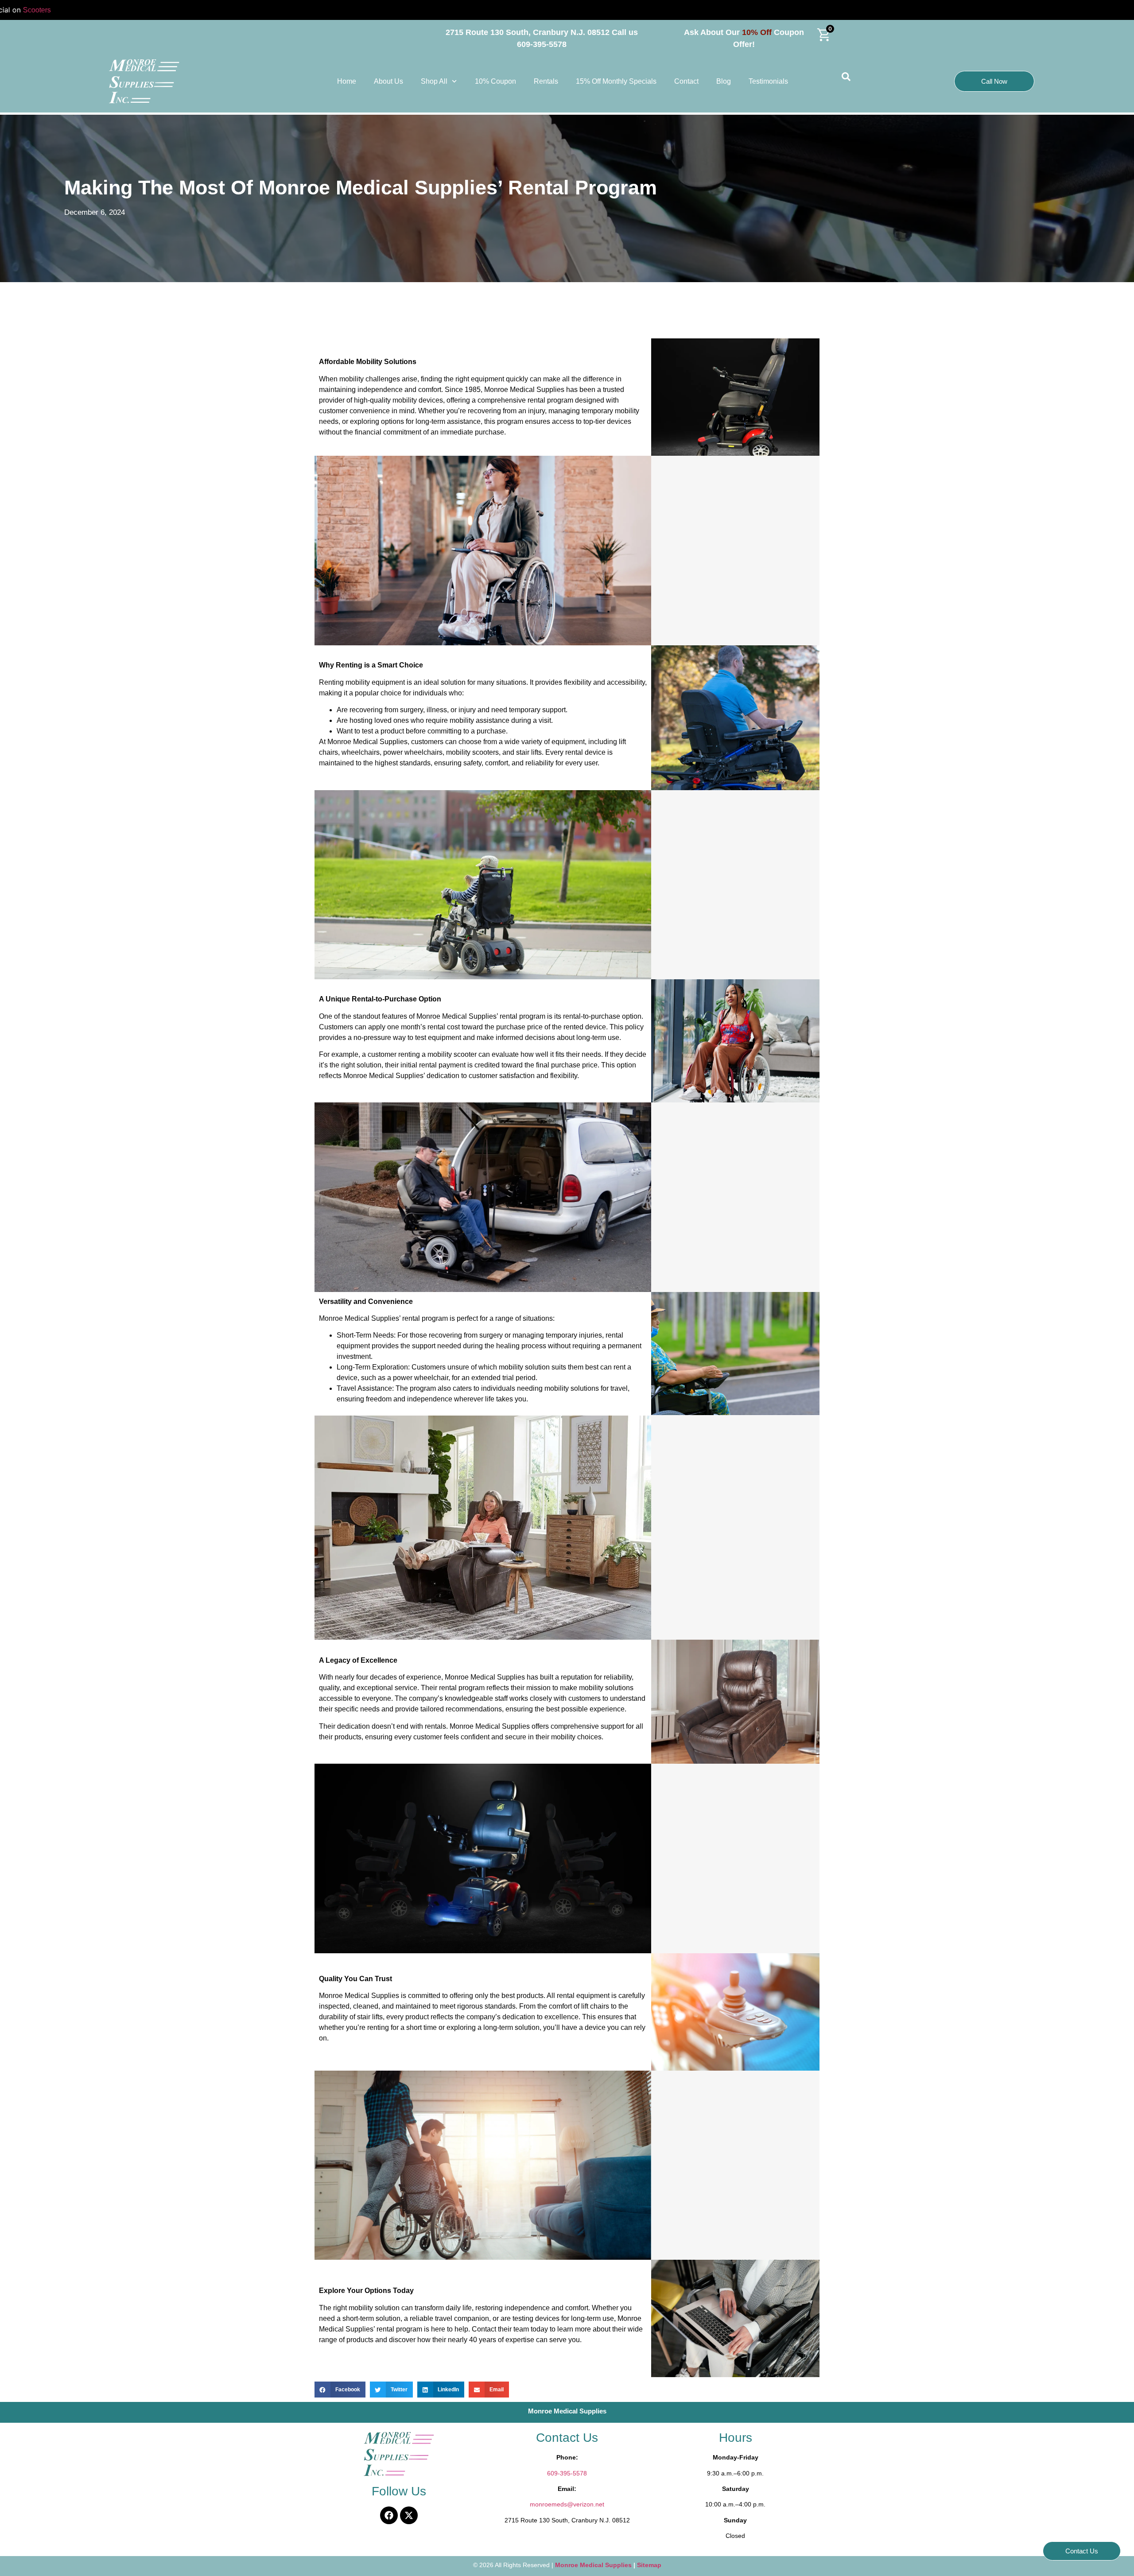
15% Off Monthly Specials (616, 81)
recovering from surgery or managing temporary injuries (515, 1335)
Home (347, 81)
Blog (724, 81)
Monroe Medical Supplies (594, 2565)
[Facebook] (389, 2515)
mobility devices (418, 400)
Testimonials (768, 81)
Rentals (546, 81)
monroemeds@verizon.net (567, 2504)
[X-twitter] (409, 2515)
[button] (340, 2390)
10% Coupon (495, 81)
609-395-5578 (567, 2473)
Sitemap (649, 2565)
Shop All (434, 81)
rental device (585, 752)
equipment (568, 742)
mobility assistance (480, 720)
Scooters (71, 10)
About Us (388, 81)
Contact (686, 81)
